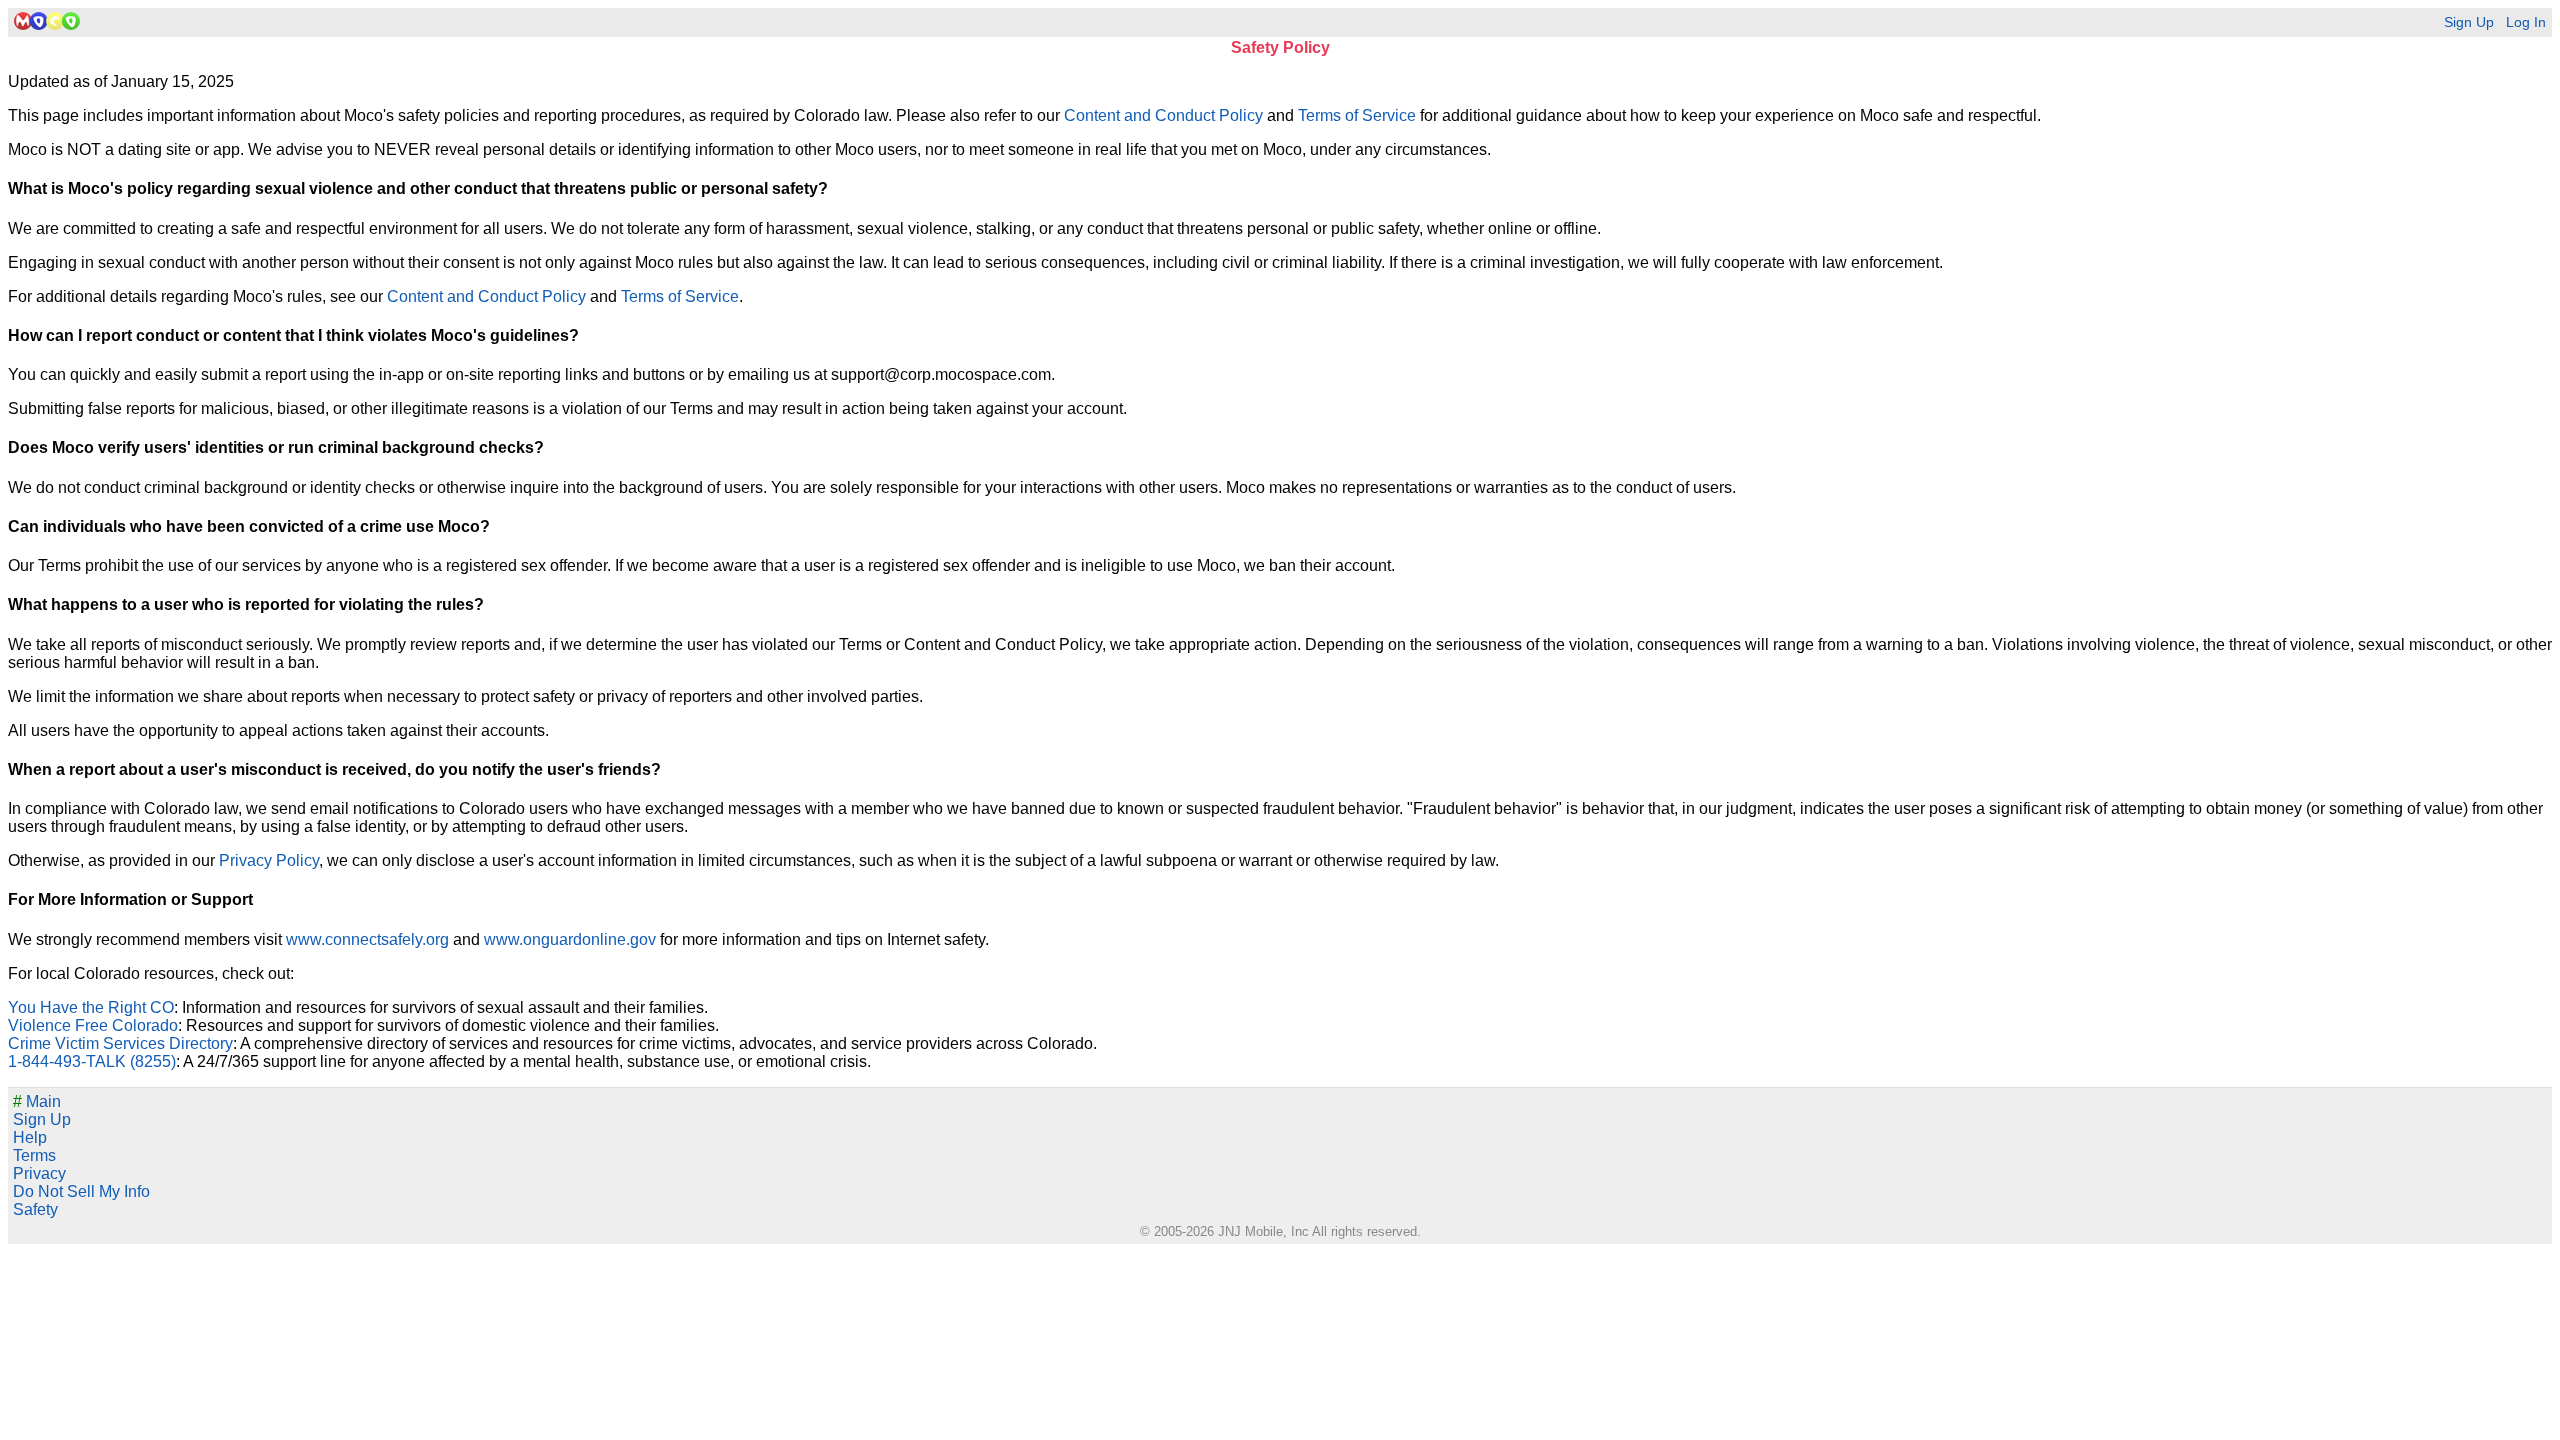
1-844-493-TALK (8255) (92, 1061)
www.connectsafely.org (367, 939)
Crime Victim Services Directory (120, 1043)
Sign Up (2469, 22)
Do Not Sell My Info (81, 1191)
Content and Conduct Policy (1163, 115)
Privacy (39, 1173)
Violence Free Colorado (93, 1025)
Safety (35, 1209)
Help (30, 1137)
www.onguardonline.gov (570, 939)
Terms (34, 1155)
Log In (2526, 22)
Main (37, 1101)
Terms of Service (1357, 115)
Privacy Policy (269, 860)
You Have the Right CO (91, 1007)
